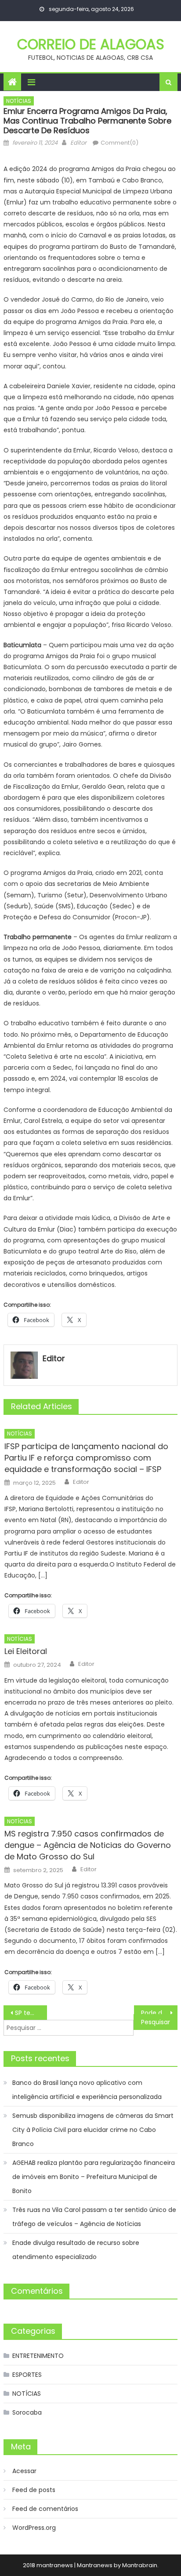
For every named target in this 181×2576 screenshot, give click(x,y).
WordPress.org (34, 2528)
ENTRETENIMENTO (38, 2356)
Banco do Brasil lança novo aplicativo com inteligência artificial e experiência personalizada (87, 2090)
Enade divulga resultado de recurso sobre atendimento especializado (76, 2250)
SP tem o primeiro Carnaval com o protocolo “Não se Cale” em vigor (31, 2013)
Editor (78, 143)
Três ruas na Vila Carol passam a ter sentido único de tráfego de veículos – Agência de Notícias (94, 2217)
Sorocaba (27, 2412)
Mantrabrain (140, 2565)
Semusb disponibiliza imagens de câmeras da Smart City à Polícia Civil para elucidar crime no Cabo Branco (93, 2130)
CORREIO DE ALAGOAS (91, 44)
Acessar (24, 2471)
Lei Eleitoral (26, 1651)
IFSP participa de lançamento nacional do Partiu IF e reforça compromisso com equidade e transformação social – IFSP (86, 1458)
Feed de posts (34, 2490)
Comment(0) (119, 143)
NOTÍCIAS (19, 101)
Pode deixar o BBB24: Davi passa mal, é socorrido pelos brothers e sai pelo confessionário (159, 2013)
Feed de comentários (45, 2509)
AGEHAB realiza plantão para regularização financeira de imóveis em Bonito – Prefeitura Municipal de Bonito (94, 2177)
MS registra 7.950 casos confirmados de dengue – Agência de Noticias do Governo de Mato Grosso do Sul (88, 1845)
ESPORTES (27, 2375)
